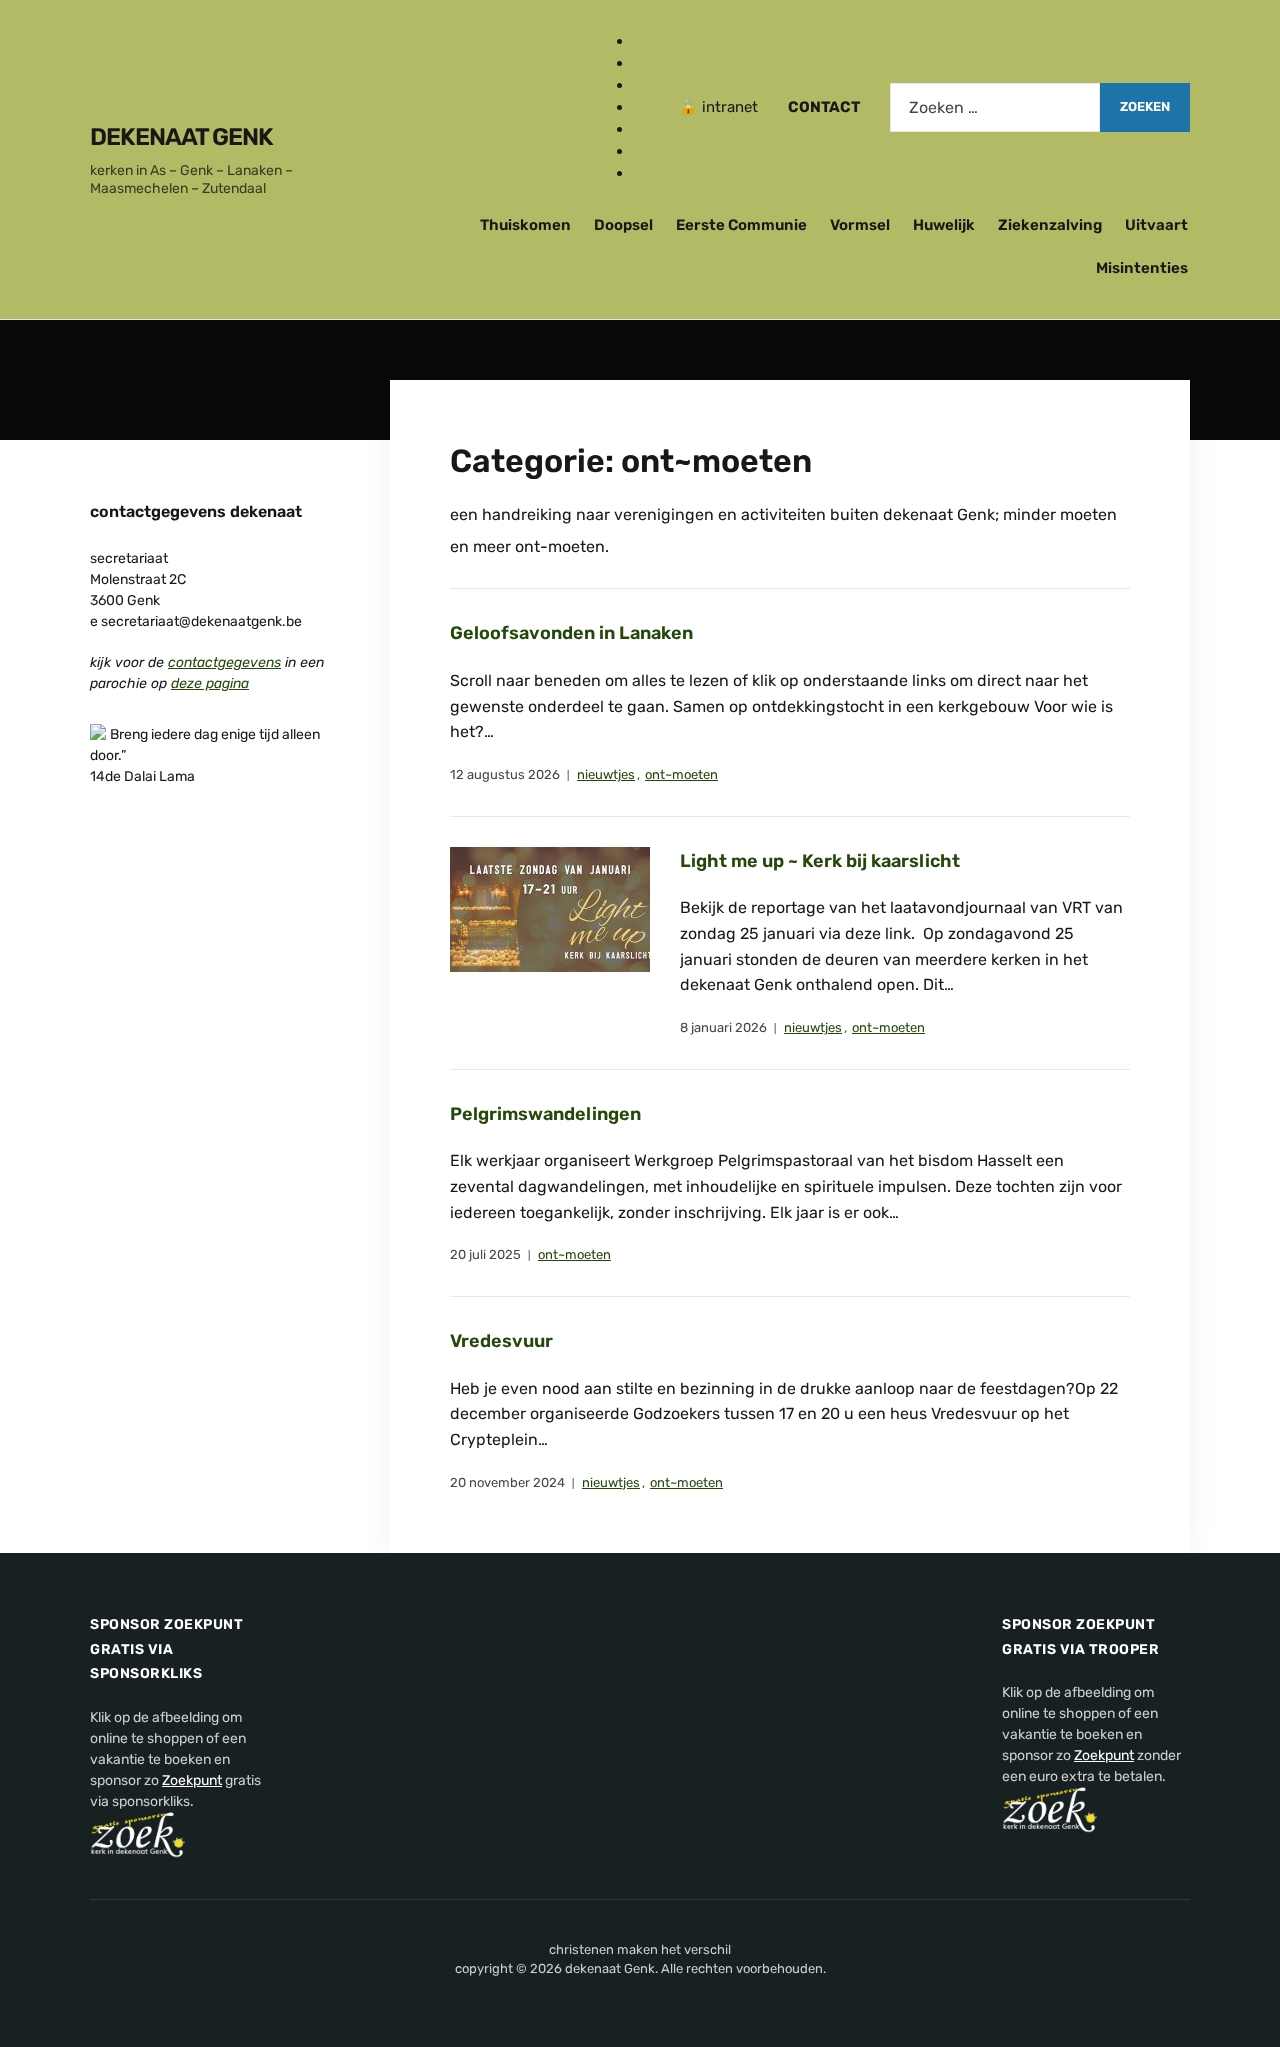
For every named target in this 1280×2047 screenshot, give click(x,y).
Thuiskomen (525, 225)
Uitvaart (1156, 225)
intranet (730, 107)
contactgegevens (224, 662)
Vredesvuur (501, 1341)
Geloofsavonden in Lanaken (571, 633)
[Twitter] (641, 85)
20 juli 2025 (485, 1254)
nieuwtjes (606, 774)
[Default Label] (641, 107)
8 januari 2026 (723, 1027)
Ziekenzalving (1050, 225)
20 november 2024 (507, 1482)
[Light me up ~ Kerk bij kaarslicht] (550, 908)
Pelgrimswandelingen (545, 1114)
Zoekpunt (192, 1780)
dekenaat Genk (181, 137)
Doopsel (623, 225)
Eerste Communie (741, 225)
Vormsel (860, 225)
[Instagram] (641, 63)
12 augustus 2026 (505, 774)
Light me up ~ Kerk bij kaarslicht (820, 861)
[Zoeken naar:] (995, 107)
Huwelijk (944, 225)
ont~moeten (681, 774)
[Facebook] (641, 41)
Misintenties (1142, 268)
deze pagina (210, 683)
